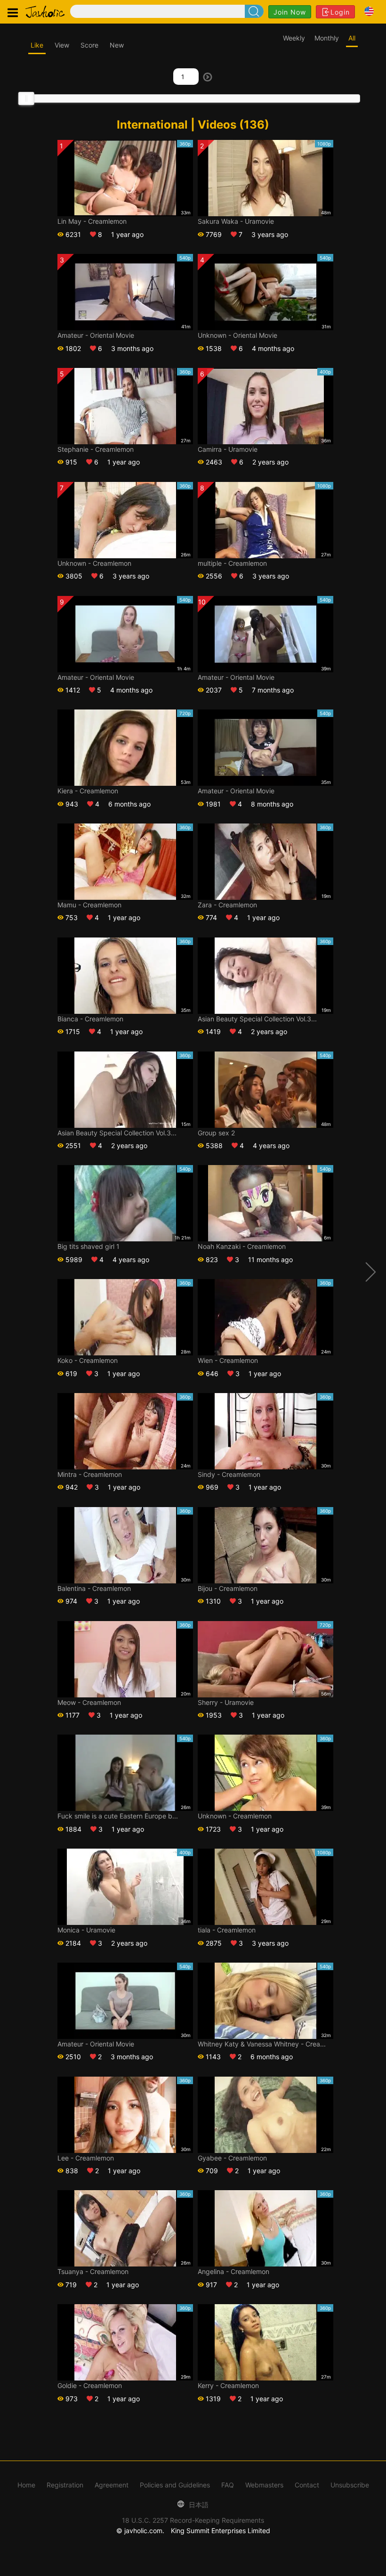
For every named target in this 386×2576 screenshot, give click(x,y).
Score (89, 45)
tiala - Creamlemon (227, 1930)
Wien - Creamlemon (228, 1360)
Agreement (112, 2485)
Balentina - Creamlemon (94, 1588)
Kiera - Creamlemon (88, 791)
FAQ (228, 2485)
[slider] (26, 98)
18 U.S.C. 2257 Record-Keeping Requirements (193, 2520)
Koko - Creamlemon (88, 1360)
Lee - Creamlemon (86, 2158)
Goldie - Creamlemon (90, 2385)
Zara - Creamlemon (227, 905)
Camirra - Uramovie (228, 449)
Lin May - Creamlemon (92, 221)
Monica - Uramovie (86, 1930)
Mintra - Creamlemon (90, 1474)
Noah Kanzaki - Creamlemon (242, 1246)
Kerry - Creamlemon (228, 2385)
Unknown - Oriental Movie (237, 335)
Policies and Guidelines (175, 2485)
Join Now (290, 12)
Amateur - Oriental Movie (96, 335)
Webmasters (264, 2485)
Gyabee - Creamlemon (232, 2158)
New (117, 45)
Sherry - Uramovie (226, 1702)
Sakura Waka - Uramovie (236, 221)
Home (26, 2485)
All (352, 38)
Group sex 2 (216, 1133)
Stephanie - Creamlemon (96, 449)
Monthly (327, 38)
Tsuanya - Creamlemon (93, 2271)
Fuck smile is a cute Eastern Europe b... (118, 1816)
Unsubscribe (350, 2485)
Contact (307, 2485)
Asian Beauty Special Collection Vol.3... (257, 1019)
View (62, 45)
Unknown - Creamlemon (94, 563)
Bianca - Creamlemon (90, 1019)
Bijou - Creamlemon (228, 1588)
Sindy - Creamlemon (229, 1474)
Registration (65, 2485)
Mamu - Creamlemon (89, 905)
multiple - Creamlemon (232, 563)
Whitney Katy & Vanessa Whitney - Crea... (262, 2044)
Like (37, 45)
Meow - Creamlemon (89, 1702)
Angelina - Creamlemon (233, 2271)
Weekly (294, 38)
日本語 (198, 2505)
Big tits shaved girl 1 (88, 1246)
